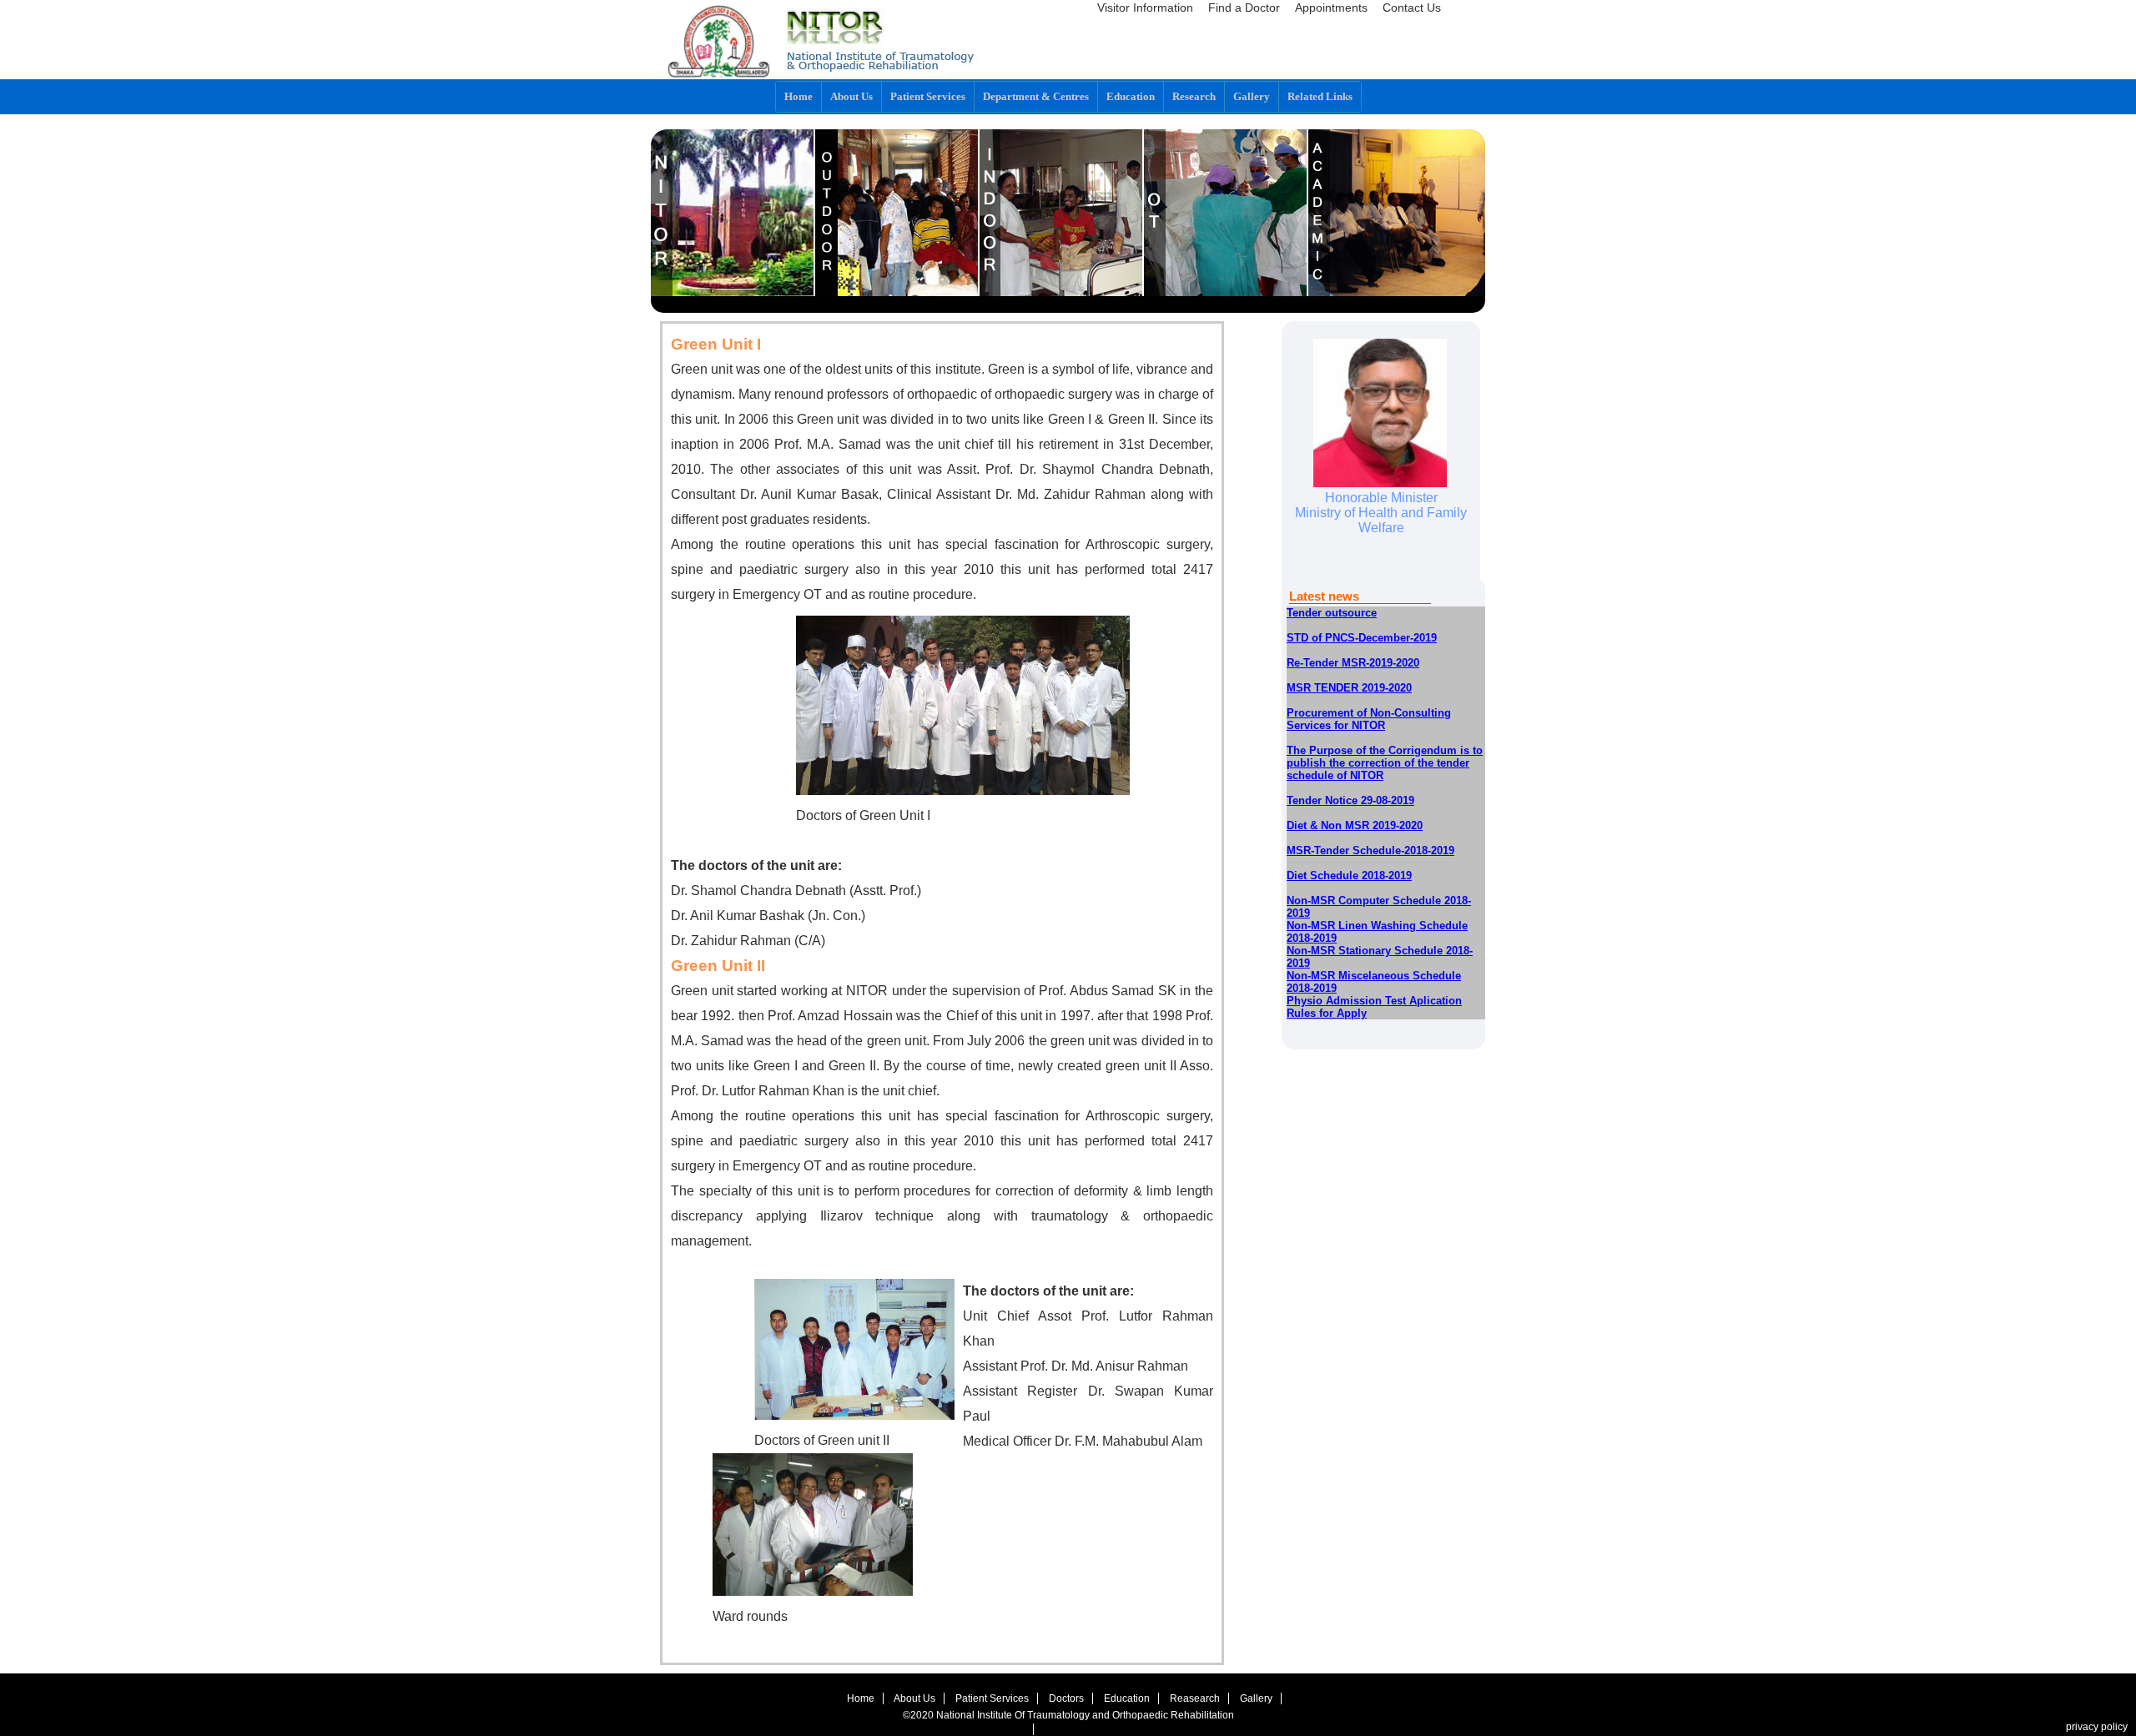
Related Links (1320, 96)
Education (1131, 96)
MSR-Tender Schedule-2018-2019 (1370, 850)
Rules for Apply (1327, 1013)
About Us (914, 1698)
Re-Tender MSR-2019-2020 (1353, 663)
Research (1194, 96)
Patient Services (992, 1698)
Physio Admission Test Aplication (1374, 1001)
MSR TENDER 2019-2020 (1349, 688)
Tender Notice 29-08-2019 (1350, 800)
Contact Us (1412, 8)
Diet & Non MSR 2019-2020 (1355, 825)
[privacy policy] (1029, 1729)
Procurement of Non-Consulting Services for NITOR (1369, 719)
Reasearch (1195, 1698)
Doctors (1066, 1698)
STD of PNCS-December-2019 (1362, 638)
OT (1226, 213)
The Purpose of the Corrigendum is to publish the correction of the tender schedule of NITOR (1385, 763)
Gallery (1252, 96)
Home (798, 96)
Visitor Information (1145, 8)
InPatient (1062, 213)
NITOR (733, 213)
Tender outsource (1332, 613)
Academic (1401, 213)
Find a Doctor (1244, 8)
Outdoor (897, 213)
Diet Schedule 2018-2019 (1349, 876)
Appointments (1331, 8)
